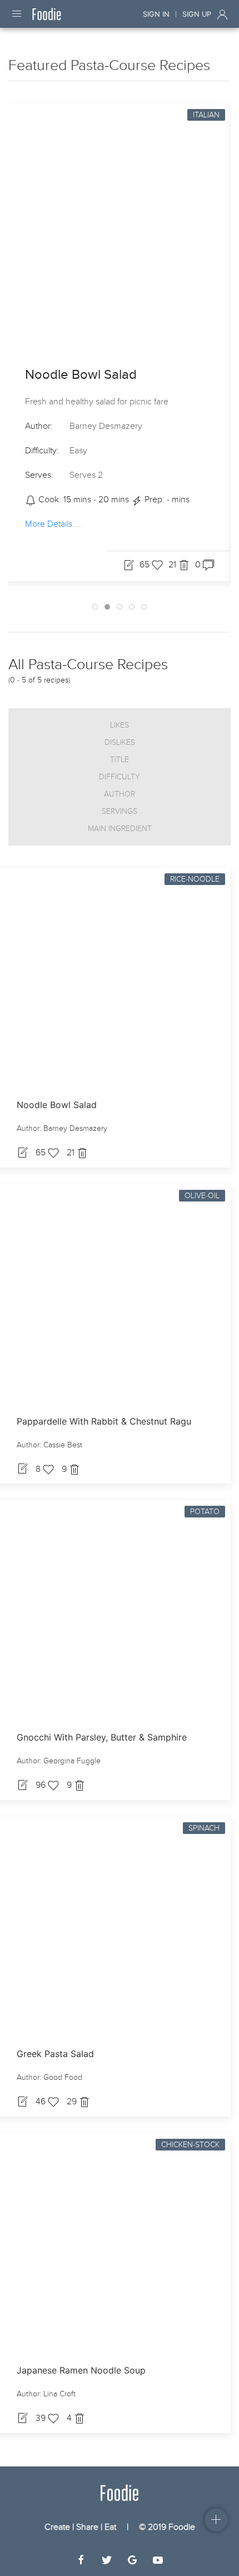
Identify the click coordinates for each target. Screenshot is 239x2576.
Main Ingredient (120, 829)
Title (120, 760)
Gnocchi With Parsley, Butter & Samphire (102, 1737)
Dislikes (120, 742)
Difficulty (120, 777)
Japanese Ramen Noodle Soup (81, 2370)
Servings (120, 811)
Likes (120, 725)
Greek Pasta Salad (55, 2054)
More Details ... (53, 525)
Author (120, 794)
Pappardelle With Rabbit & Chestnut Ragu (104, 1421)
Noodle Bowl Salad (81, 375)
